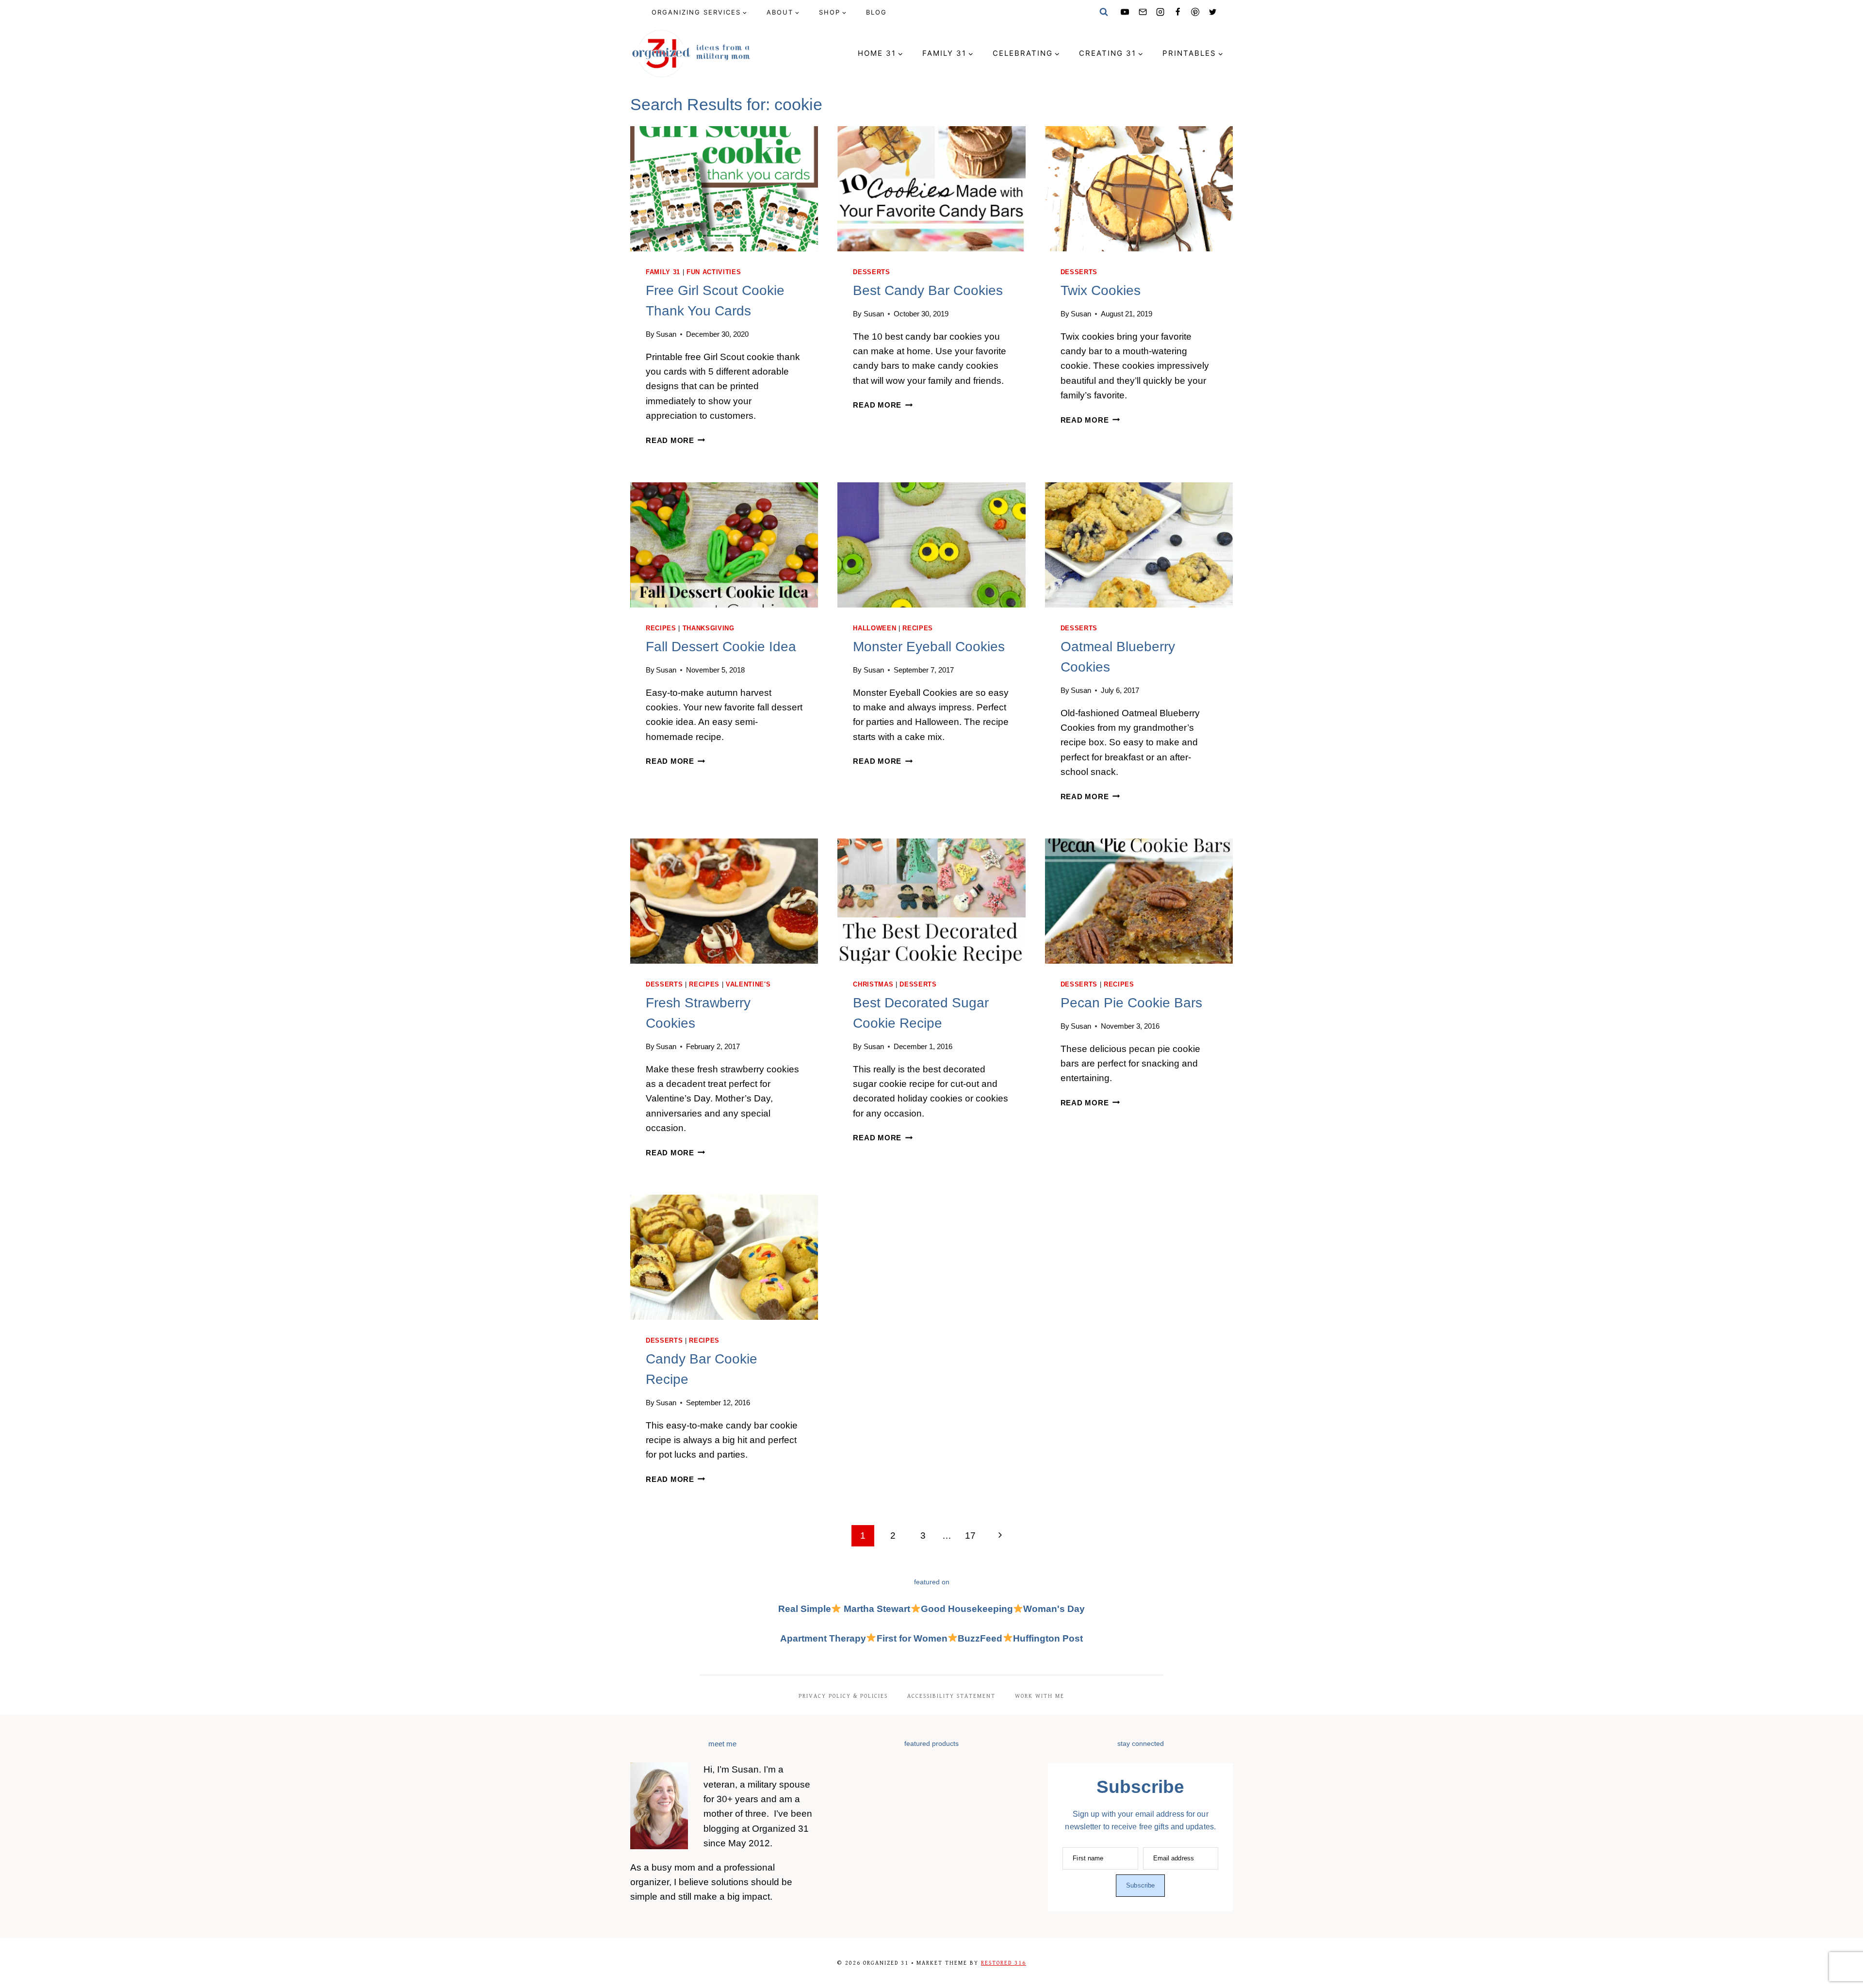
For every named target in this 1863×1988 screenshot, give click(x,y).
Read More (676, 440)
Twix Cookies (1101, 290)
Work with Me (1040, 1696)
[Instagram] (1160, 12)
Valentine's (748, 984)
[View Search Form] (1104, 12)
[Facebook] (1177, 12)
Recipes (661, 628)
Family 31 (663, 272)
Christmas (873, 984)
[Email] (1143, 12)
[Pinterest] (1195, 12)
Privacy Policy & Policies (843, 1696)
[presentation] (724, 189)
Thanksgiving (709, 628)
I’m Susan (738, 1769)
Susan (666, 334)
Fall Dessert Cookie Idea (721, 647)
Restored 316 (1004, 1963)
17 (970, 1536)
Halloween (874, 628)
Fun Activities (714, 272)
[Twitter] (1213, 12)
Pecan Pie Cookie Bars (1131, 1003)
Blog (876, 12)
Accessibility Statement (951, 1696)
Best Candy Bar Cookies (928, 290)
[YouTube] (1125, 12)
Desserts (871, 272)
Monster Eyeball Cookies (929, 647)
